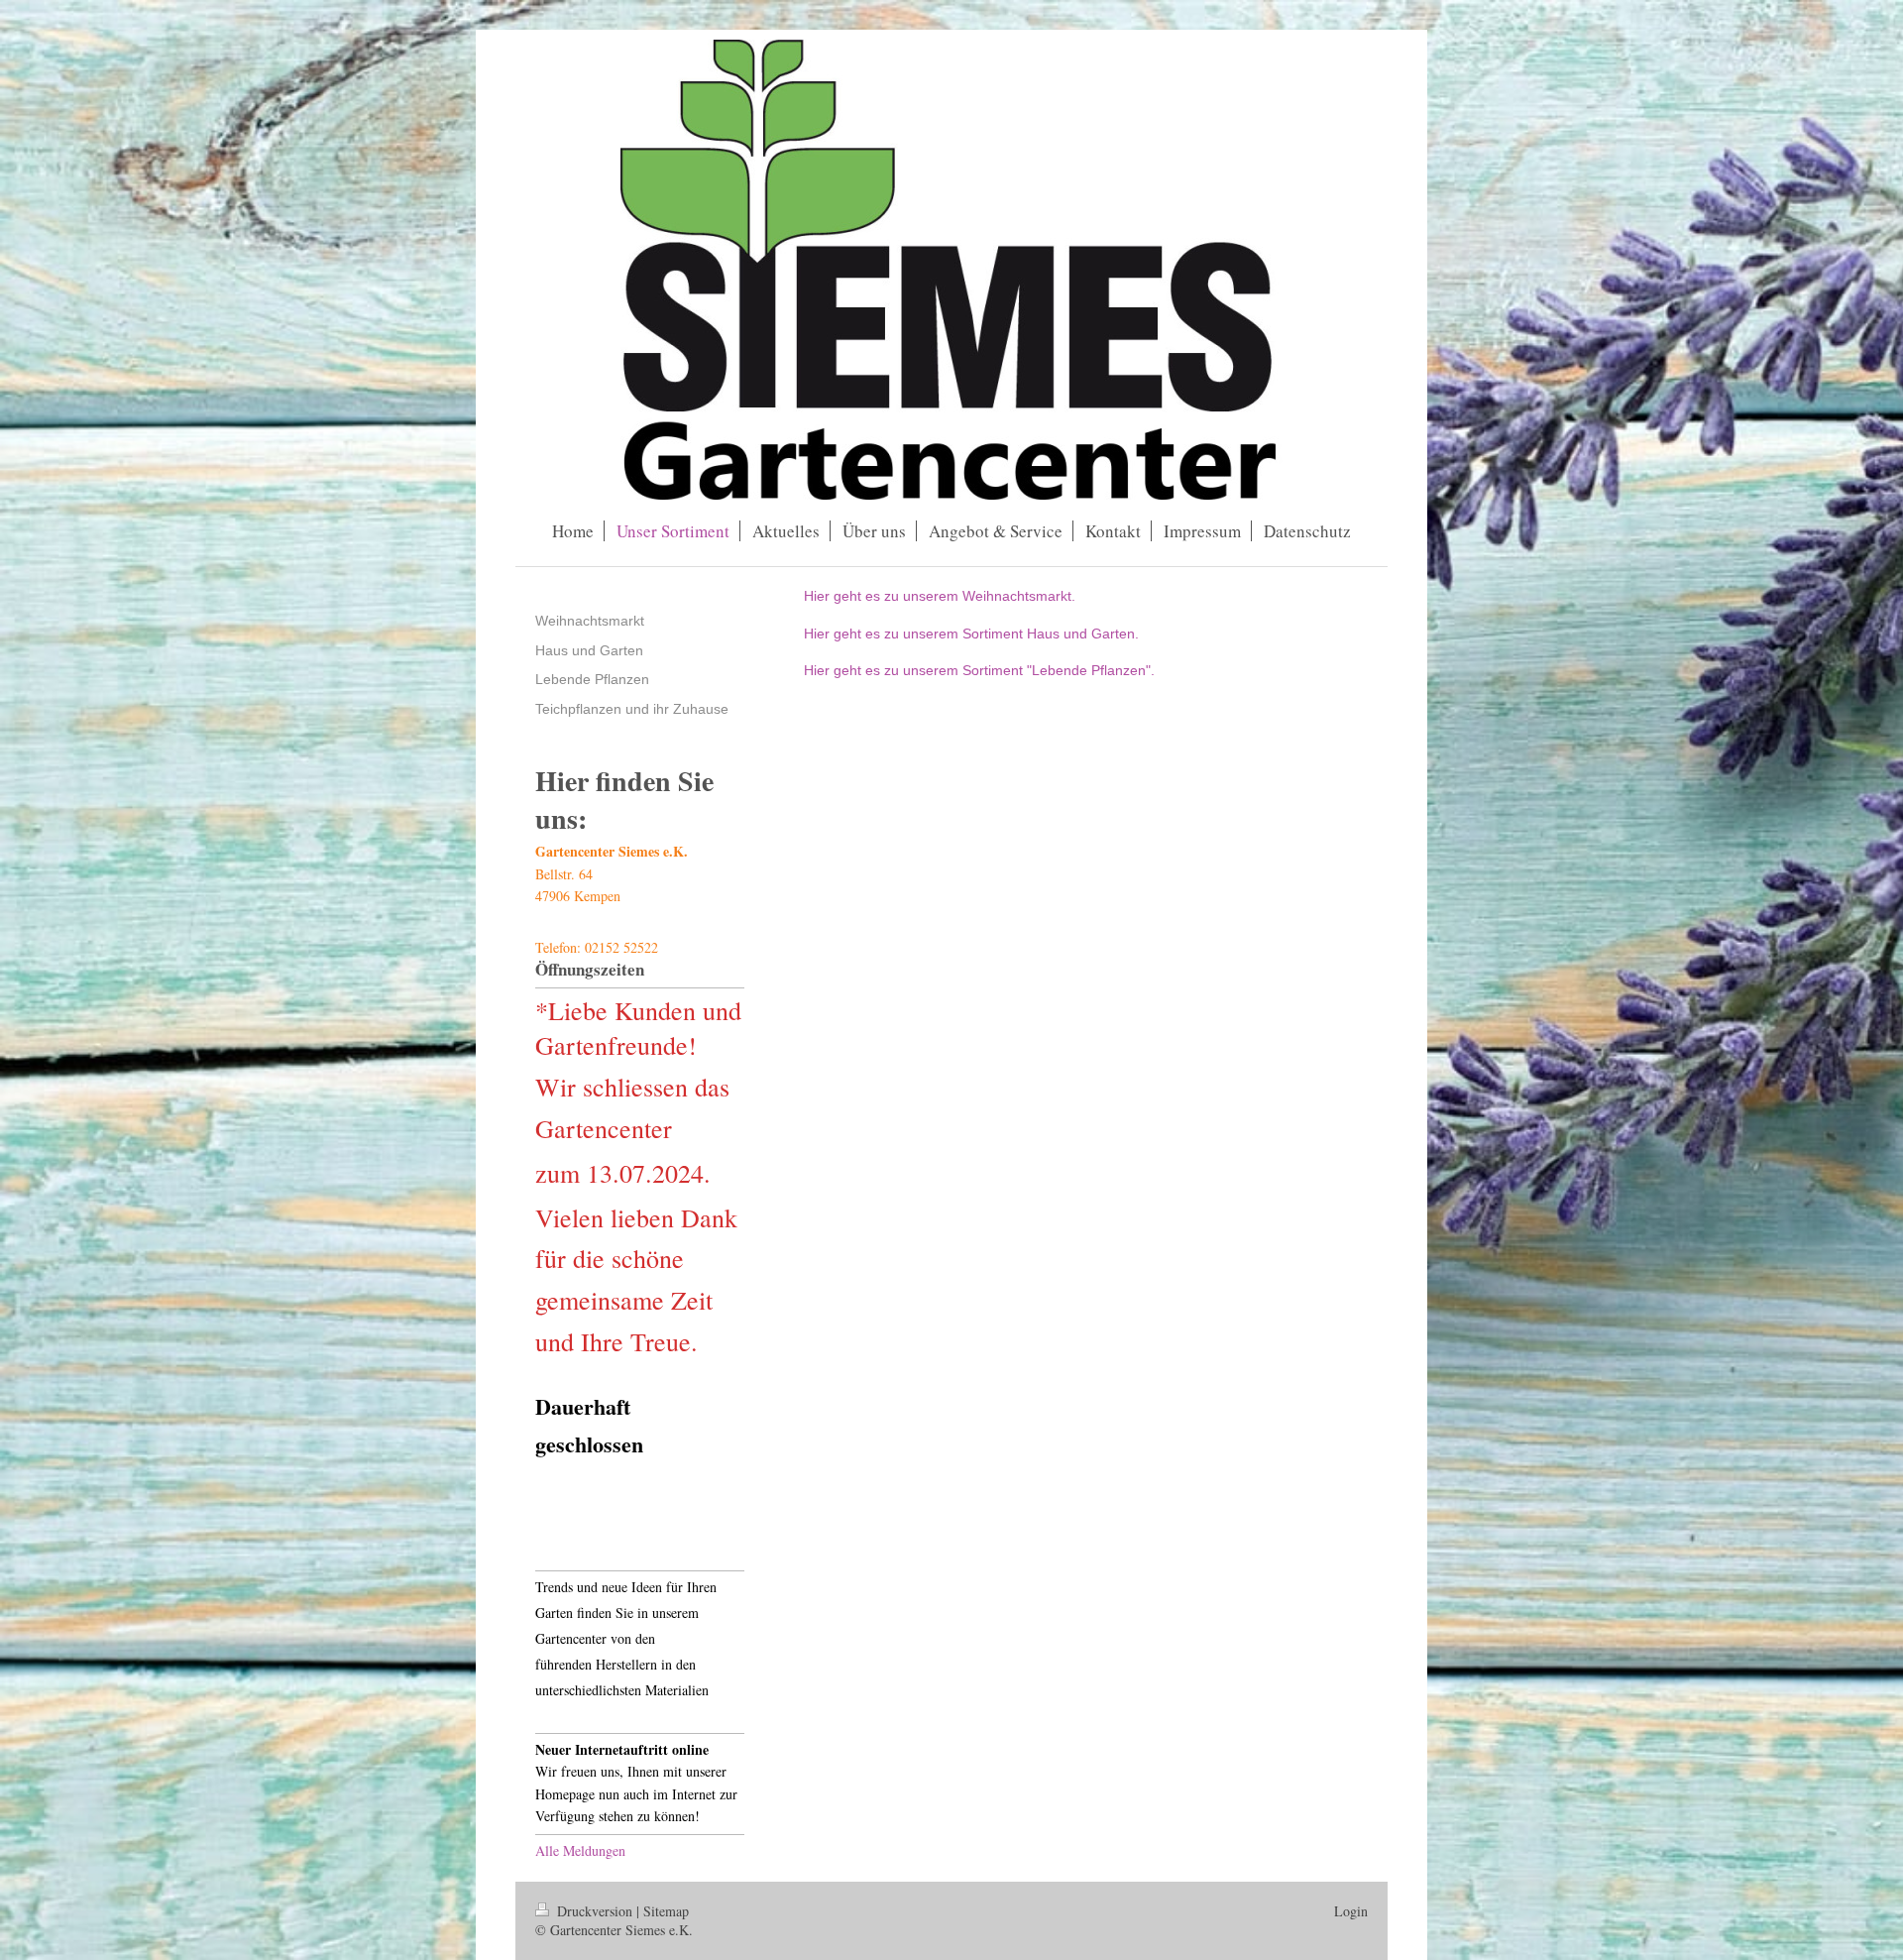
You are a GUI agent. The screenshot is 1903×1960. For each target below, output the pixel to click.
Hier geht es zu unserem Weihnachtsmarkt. (940, 596)
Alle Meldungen (580, 1850)
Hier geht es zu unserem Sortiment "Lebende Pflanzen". (979, 670)
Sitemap (666, 1911)
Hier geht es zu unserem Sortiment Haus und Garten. (971, 634)
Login (1351, 1911)
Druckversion (595, 1911)
